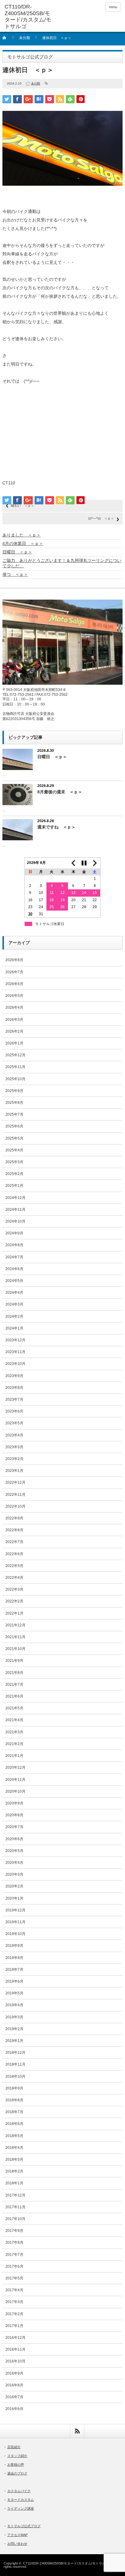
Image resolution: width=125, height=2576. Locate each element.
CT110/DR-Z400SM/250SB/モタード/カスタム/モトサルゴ (66, 2563)
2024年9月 (14, 1233)
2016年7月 (14, 2397)
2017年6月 (14, 2266)
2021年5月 (14, 1708)
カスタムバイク (19, 2491)
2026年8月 (14, 960)
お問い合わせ (17, 2544)
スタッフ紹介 (17, 2456)
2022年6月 (14, 1554)
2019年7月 (14, 1970)
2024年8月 (14, 1245)
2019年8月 (14, 1958)
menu (113, 7)
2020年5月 (14, 1851)
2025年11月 (15, 1067)
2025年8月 (14, 1103)
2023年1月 (14, 1471)
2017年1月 (14, 2326)
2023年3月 (14, 1447)
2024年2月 (14, 1316)
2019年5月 (14, 1993)
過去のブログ (17, 2473)
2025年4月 (14, 1150)
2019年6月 (14, 1981)
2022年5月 (14, 1566)
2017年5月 (14, 2278)
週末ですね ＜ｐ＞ (56, 827)
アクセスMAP (17, 2535)
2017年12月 (15, 2195)
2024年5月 (14, 1281)
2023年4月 (14, 1435)
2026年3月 (14, 1020)
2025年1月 (14, 1186)
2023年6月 (14, 1411)
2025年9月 (14, 1091)
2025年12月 (15, 1055)
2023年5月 (14, 1423)
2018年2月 (14, 2171)
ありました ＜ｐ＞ (22, 535)
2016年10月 (15, 2361)
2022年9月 (14, 1518)
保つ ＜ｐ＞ (15, 574)
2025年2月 (14, 1174)
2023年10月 (15, 1364)
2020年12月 (15, 1768)
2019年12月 (15, 1910)
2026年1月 (14, 1043)
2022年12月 (15, 1482)
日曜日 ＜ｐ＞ (17, 552)
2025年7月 (14, 1114)
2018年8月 (14, 2100)
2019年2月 (14, 2029)
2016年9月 (14, 2373)
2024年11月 (15, 1210)
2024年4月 (14, 1293)
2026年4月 (14, 1007)
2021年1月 (14, 1756)
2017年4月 (14, 2290)
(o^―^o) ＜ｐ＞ (101, 518)
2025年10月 (15, 1079)
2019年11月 (15, 1922)
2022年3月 (14, 1589)
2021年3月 (14, 1732)
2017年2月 (14, 2314)
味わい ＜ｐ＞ (23, 506)
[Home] (8, 40)
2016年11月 (15, 2349)
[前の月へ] (73, 863)
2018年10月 (15, 2076)
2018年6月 (14, 2124)
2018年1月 (14, 2183)
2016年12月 (15, 2338)
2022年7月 (14, 1542)
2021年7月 (14, 1685)
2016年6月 (14, 2409)
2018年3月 (14, 2159)
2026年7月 (14, 972)
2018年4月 (14, 2148)
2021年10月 (15, 1649)
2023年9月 (14, 1376)
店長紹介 (14, 2447)
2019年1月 (14, 2041)
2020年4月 (14, 1863)
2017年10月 (15, 2219)
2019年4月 (14, 2005)
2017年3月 (14, 2302)
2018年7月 (14, 2112)
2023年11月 (15, 1352)
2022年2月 (14, 1601)
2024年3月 (14, 1304)
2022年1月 (14, 1613)
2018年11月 (15, 2064)
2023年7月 (14, 1399)
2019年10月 (15, 1934)
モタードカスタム (21, 2500)
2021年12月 (15, 1625)
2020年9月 (14, 1803)
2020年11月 (15, 1780)
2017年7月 (14, 2255)
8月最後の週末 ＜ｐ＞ (60, 792)
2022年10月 (15, 1506)
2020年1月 (14, 1898)
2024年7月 (14, 1257)
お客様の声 (16, 2465)
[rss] (77, 2431)
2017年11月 (15, 2207)
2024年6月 (14, 1269)
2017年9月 (14, 2231)
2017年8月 (14, 2242)
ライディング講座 (21, 2508)
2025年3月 (14, 1162)
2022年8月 (14, 1530)
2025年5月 (14, 1138)
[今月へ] (84, 863)
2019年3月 (14, 2017)
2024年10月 (15, 1221)
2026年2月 (14, 1031)
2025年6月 (14, 1126)
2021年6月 (14, 1696)
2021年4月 (14, 1720)
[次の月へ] (95, 863)
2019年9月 (14, 1946)
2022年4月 (14, 1578)
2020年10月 (15, 1791)
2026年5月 (14, 996)
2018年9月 (14, 2088)
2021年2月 (14, 1744)
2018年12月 (15, 2053)
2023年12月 (15, 1340)
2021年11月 (15, 1637)
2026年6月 (14, 984)
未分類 (25, 38)
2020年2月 (14, 1886)
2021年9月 (14, 1661)
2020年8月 (14, 1815)
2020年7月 (14, 1827)
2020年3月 (14, 1874)
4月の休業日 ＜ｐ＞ (23, 543)
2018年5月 (14, 2136)
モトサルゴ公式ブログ (24, 2526)
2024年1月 (14, 1328)
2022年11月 (15, 1495)
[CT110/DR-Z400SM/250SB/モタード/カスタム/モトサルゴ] (30, 17)
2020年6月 (14, 1839)
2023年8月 (14, 1388)
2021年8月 (14, 1673)
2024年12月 (15, 1198)
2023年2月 (14, 1459)
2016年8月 (14, 2385)
